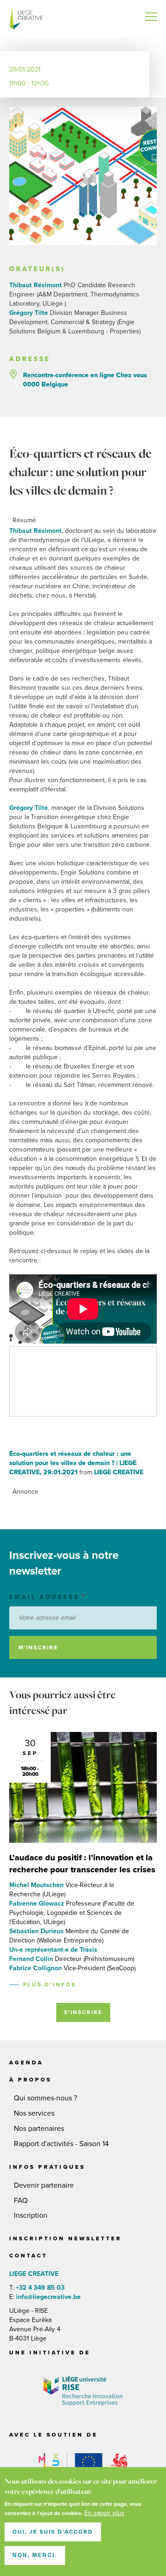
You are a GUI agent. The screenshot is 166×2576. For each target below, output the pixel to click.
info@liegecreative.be (47, 2297)
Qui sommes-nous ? (45, 2098)
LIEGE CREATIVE (28, 18)
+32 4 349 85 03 (40, 2288)
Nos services (34, 2113)
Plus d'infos (50, 1985)
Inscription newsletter (65, 2238)
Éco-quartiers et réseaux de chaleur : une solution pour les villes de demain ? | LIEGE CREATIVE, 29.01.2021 (73, 1463)
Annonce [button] (25, 1492)
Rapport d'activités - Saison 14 (61, 2144)
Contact (28, 2256)
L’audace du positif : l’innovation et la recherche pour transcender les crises (82, 1864)
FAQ (21, 2201)
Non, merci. (35, 2555)
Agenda (26, 2063)
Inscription (31, 2215)
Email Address (44, 1597)
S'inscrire (83, 2012)
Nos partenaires (39, 2129)
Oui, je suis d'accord (53, 2532)
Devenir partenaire (44, 2185)
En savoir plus (104, 2513)
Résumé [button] (24, 520)
